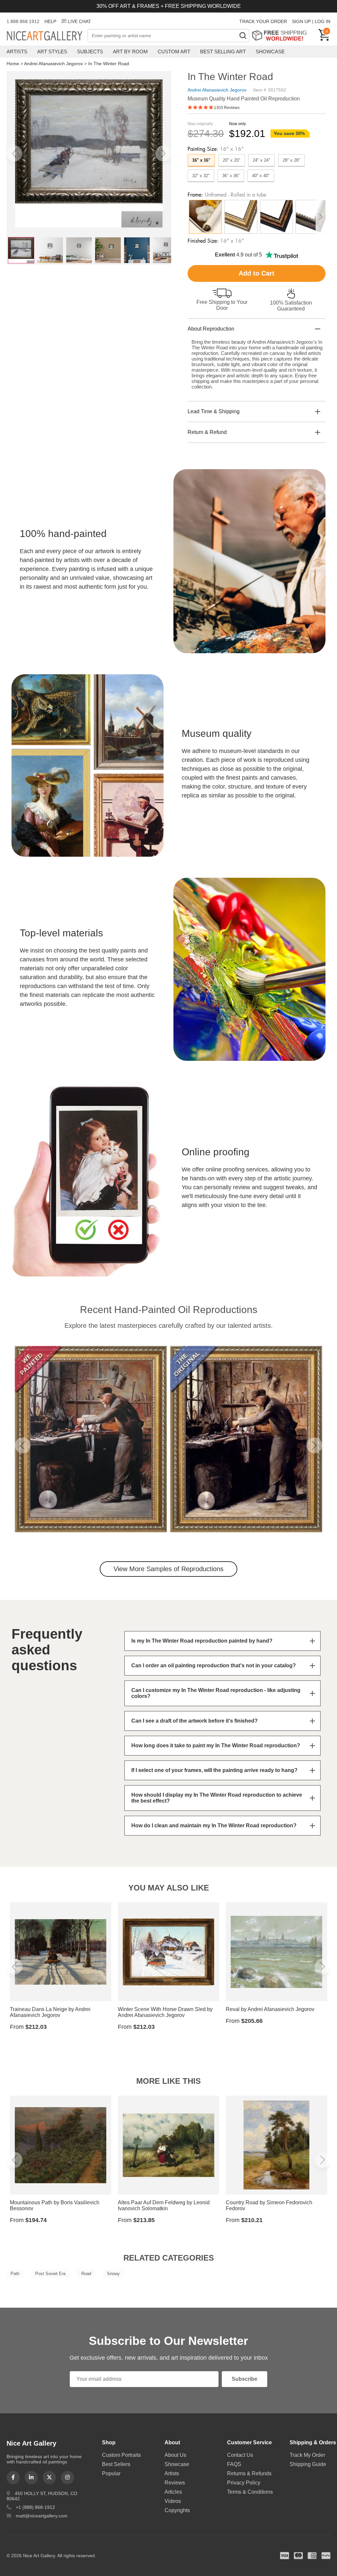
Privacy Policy (244, 2483)
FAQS (234, 2464)
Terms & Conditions (250, 2492)
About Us (175, 2455)
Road (86, 2274)
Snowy (113, 2274)
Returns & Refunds (249, 2473)
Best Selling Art (223, 52)
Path (15, 2274)
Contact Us (240, 2455)
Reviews (175, 2483)
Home (13, 64)
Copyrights (177, 2510)
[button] (14, 153)
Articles (173, 2492)
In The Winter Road (109, 64)
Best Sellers (116, 2464)
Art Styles (52, 52)
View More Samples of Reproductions (168, 1569)
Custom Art (174, 52)
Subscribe (245, 2379)
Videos (173, 2501)
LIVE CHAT (79, 21)
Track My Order (307, 2455)
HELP (50, 21)
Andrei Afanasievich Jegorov (53, 64)
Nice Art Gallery (47, 36)
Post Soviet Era (50, 2274)
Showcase (270, 52)
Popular (111, 2473)
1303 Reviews (227, 108)
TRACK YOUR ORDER (263, 21)
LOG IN (323, 21)
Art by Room (130, 52)
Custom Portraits (121, 2455)
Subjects (90, 52)
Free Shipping (282, 35)
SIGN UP (301, 21)
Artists (17, 52)
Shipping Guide (308, 2464)
